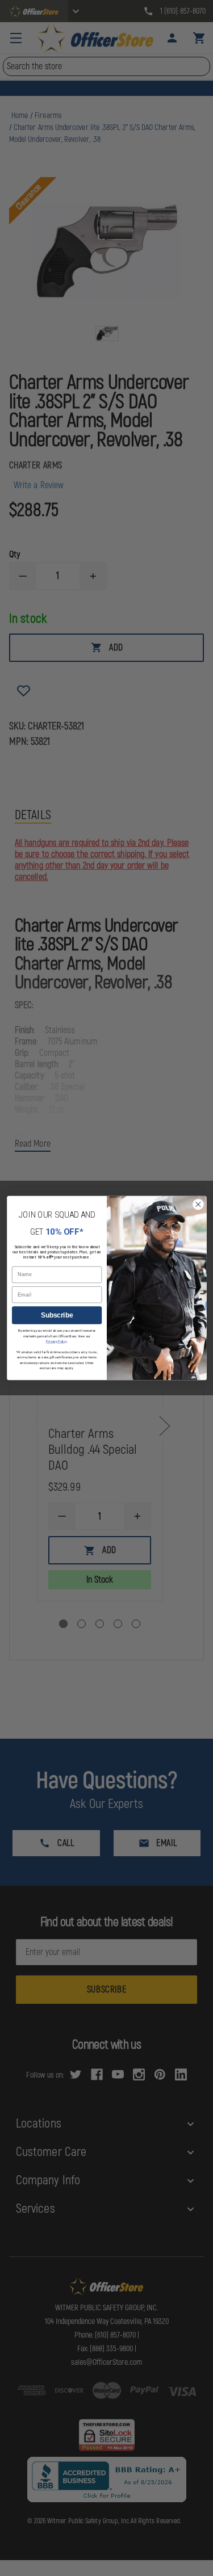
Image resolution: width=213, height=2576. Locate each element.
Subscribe (56, 1316)
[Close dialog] (198, 1204)
